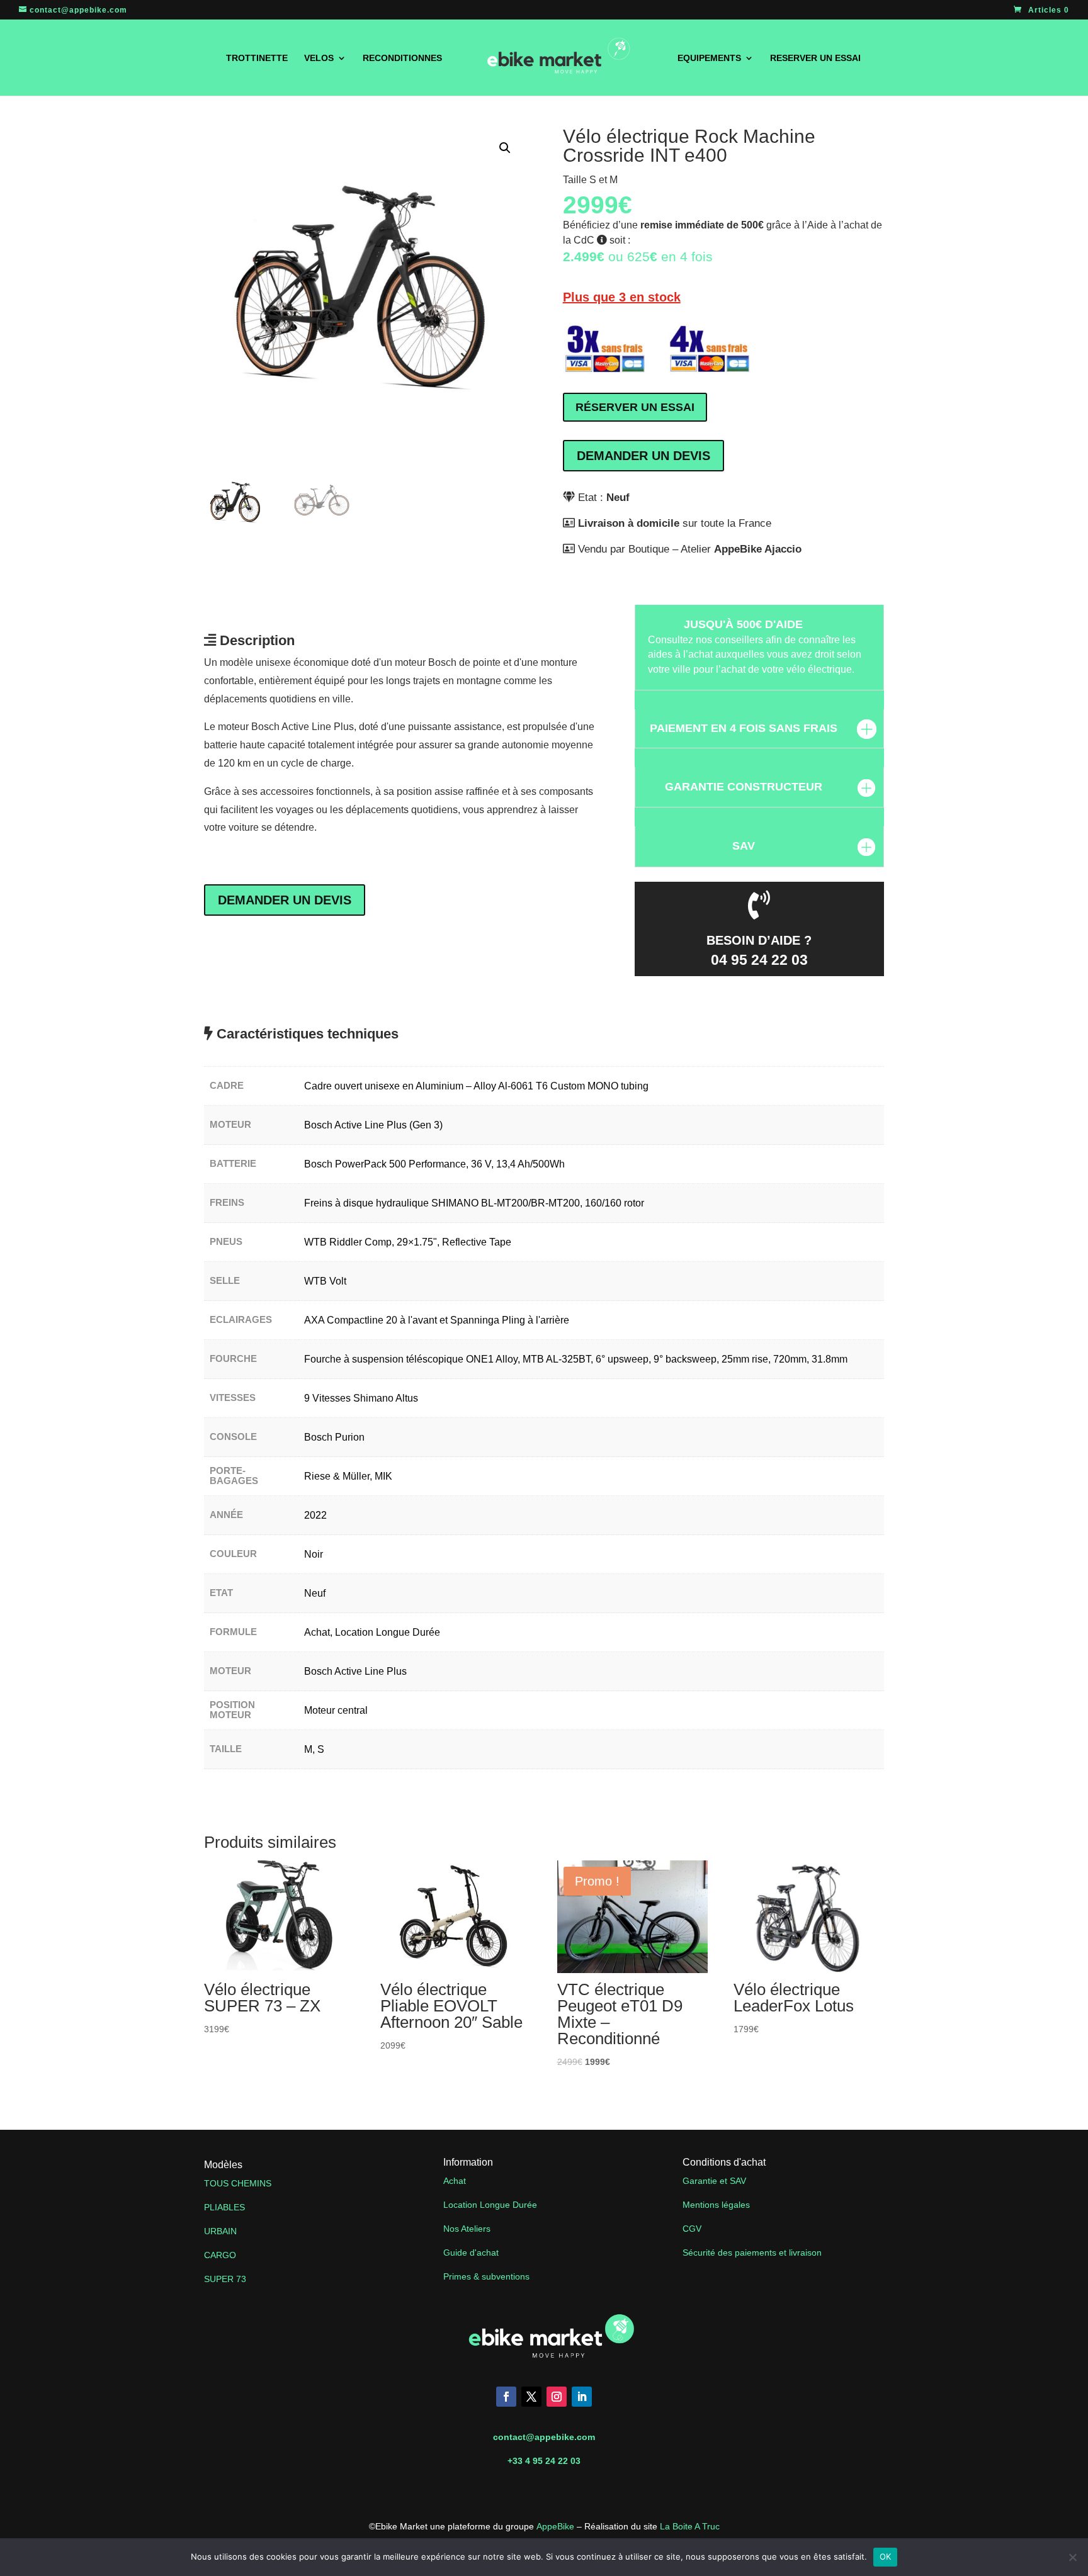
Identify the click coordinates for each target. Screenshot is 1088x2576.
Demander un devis (643, 456)
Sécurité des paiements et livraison (752, 2253)
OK (886, 2556)
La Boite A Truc (690, 2526)
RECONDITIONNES (402, 58)
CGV (692, 2229)
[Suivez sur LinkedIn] (582, 2397)
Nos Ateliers (467, 2229)
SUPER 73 (225, 2279)
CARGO (220, 2255)
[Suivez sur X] (531, 2397)
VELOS (319, 58)
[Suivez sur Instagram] (557, 2397)
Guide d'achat (471, 2253)
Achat (456, 2181)
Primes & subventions (486, 2276)
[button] (505, 148)
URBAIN (220, 2231)
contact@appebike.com (544, 2437)
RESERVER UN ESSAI (815, 58)
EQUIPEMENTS (709, 58)
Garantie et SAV (714, 2181)
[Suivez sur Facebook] (506, 2397)
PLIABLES (224, 2207)
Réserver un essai (635, 407)
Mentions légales (716, 2205)
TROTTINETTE (257, 58)
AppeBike (555, 2526)
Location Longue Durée (490, 2205)
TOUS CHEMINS (238, 2183)
